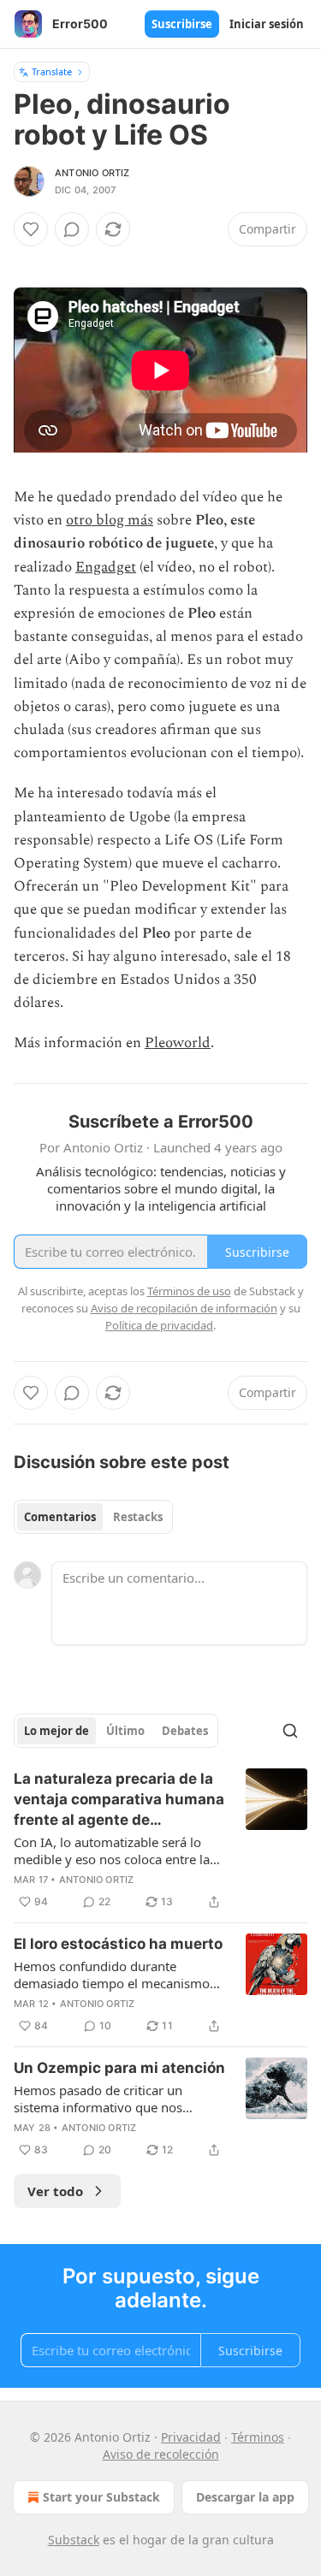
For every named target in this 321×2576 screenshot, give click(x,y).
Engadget (106, 567)
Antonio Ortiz (92, 173)
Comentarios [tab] (60, 1517)
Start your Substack (101, 2497)
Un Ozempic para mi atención (119, 2068)
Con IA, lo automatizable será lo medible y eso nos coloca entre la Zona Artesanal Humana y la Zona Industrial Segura (114, 1851)
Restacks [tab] (138, 1517)
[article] (160, 1840)
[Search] (290, 1731)
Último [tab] (125, 1731)
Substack (74, 2540)
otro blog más (110, 520)
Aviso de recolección (161, 2454)
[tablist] (93, 1517)
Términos (258, 2437)
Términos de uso (189, 1291)
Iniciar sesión (267, 24)
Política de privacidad (159, 1325)
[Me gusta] (31, 229)
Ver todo (55, 2191)
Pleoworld (178, 1043)
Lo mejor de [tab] (56, 1731)
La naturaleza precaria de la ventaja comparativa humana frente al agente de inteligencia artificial (119, 1800)
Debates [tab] (185, 1731)
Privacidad (191, 2437)
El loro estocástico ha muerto (118, 1944)
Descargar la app (245, 2497)
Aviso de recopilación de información (184, 1308)
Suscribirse (182, 24)
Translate (52, 71)
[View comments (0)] (72, 229)
